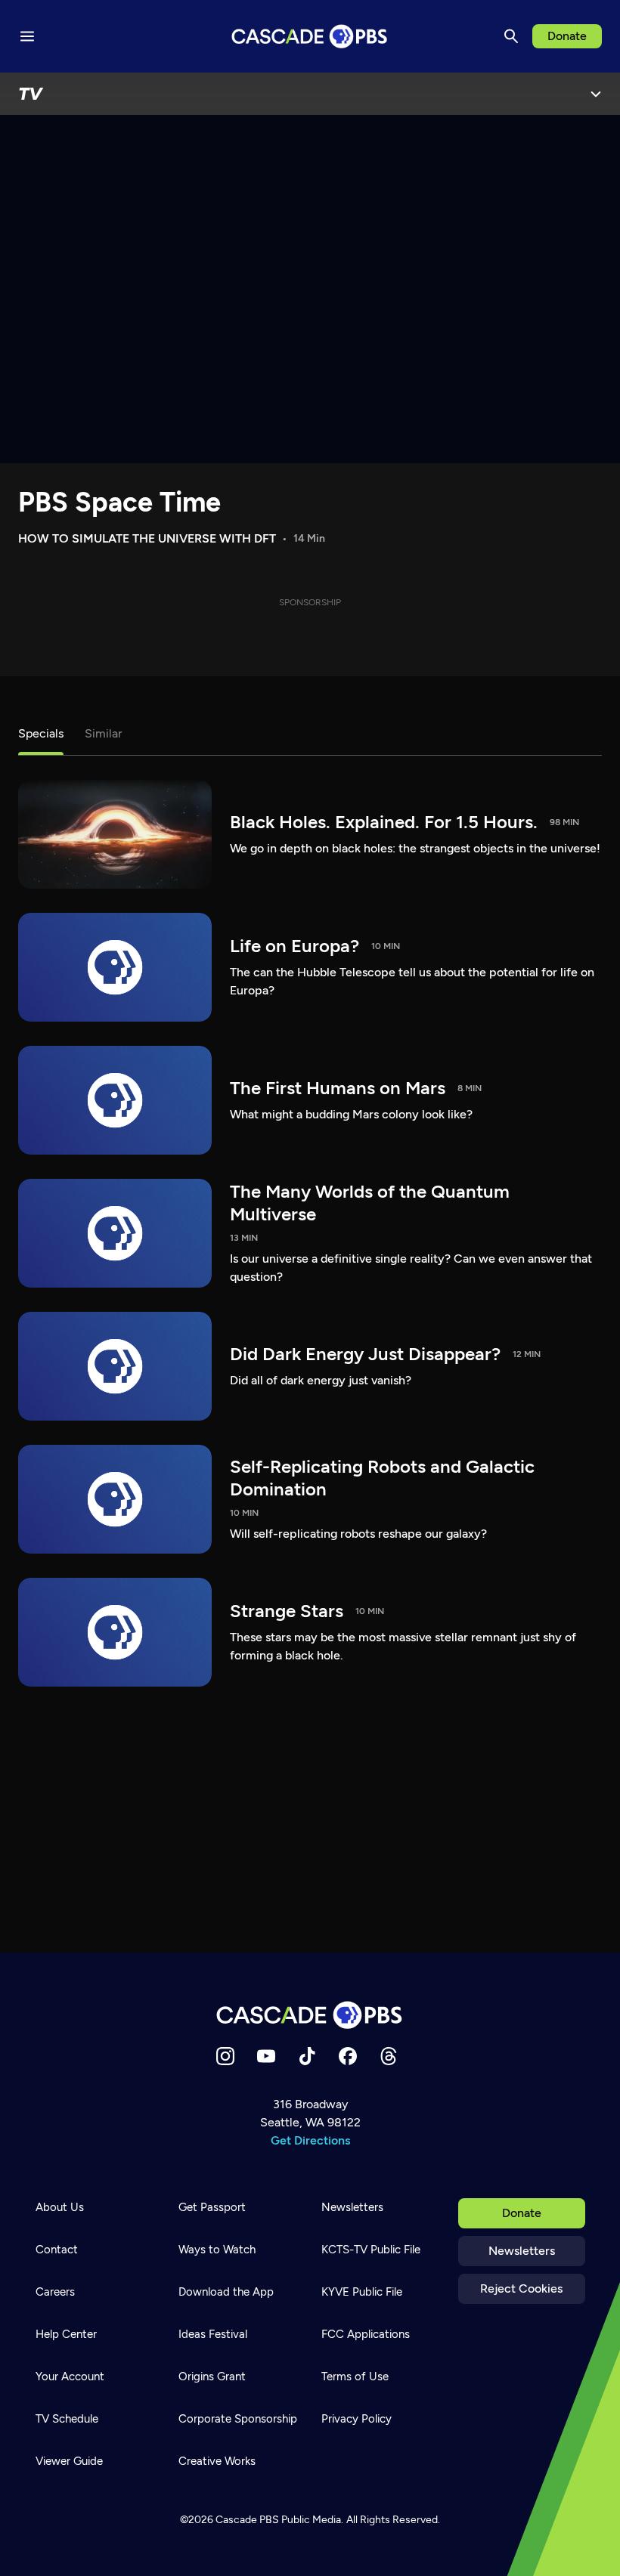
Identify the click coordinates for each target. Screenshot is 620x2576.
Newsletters (522, 2251)
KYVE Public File (362, 2292)
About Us (60, 2207)
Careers (55, 2292)
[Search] (511, 36)
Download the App (226, 2292)
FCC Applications (366, 2334)
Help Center (66, 2334)
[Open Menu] (596, 94)
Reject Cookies (521, 2288)
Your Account (70, 2377)
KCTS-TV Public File (371, 2250)
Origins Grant (212, 2377)
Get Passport (212, 2207)
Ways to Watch (217, 2250)
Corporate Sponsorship (238, 2419)
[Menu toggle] (27, 36)
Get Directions (310, 2140)
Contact (57, 2250)
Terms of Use (355, 2377)
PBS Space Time (119, 502)
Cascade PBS (247, 2520)
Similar (103, 733)
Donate (567, 36)
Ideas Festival (213, 2334)
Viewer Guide (69, 2461)
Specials (41, 733)
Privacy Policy (356, 2419)
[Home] (310, 2015)
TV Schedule (67, 2419)
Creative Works (217, 2461)
